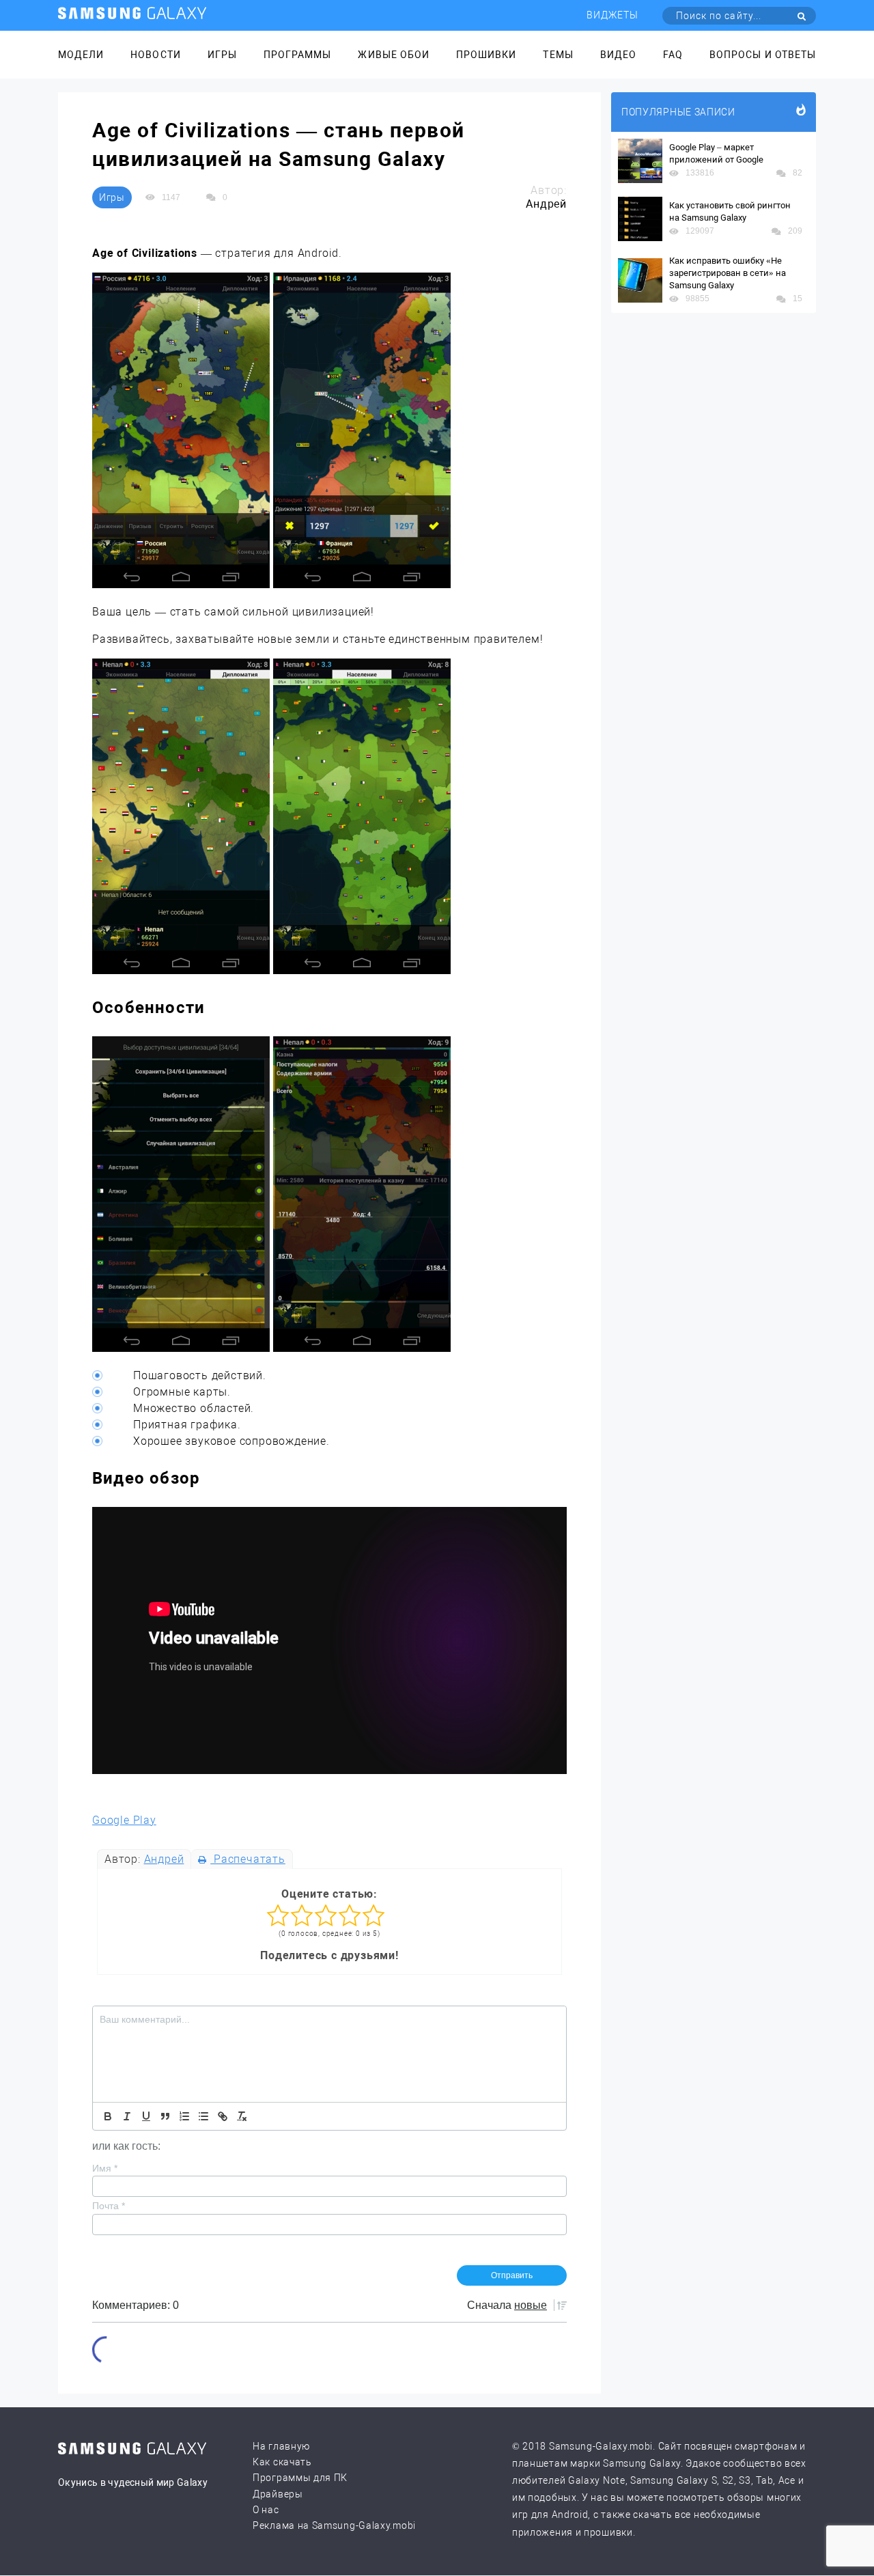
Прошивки (486, 55)
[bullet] (203, 2116)
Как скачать (282, 2462)
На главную (281, 2446)
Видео (618, 55)
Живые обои (394, 55)
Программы (297, 55)
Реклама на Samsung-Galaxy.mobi (334, 2525)
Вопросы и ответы (763, 55)
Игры (222, 55)
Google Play (124, 1820)
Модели (81, 55)
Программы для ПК (300, 2478)
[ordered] (184, 2116)
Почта (109, 2206)
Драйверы (278, 2494)
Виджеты (612, 15)
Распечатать (248, 1859)
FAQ (673, 55)
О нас (266, 2510)
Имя (105, 2168)
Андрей (164, 1859)
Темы (558, 55)
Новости (155, 55)
